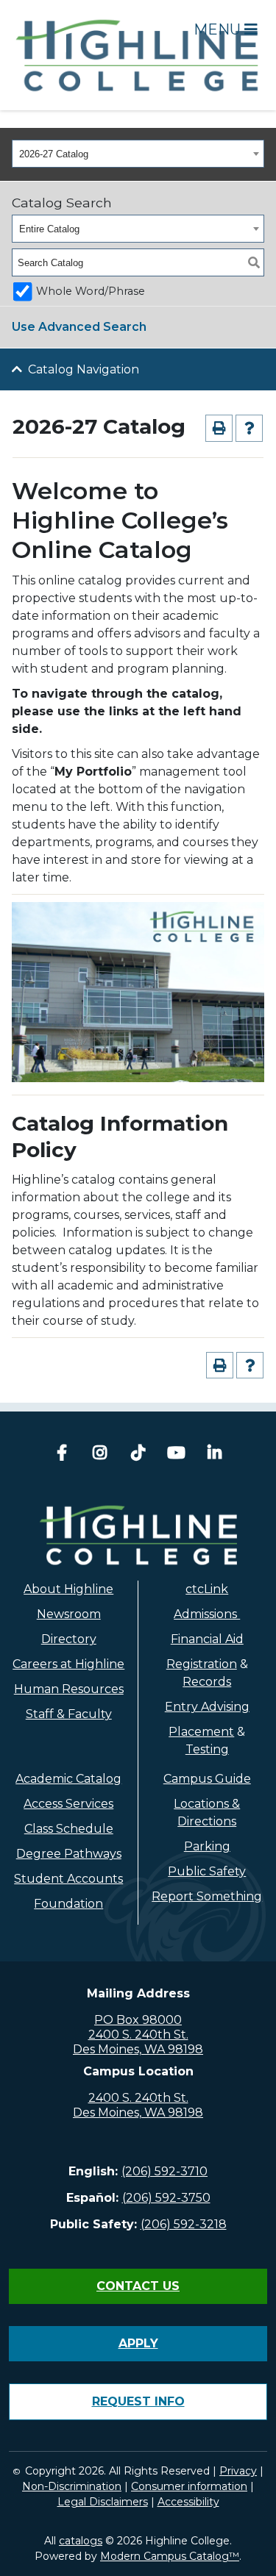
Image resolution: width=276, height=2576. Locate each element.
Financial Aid (207, 1639)
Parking (207, 1846)
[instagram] (100, 1455)
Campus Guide (207, 1779)
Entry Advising (207, 1707)
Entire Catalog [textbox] (49, 229)
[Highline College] (138, 54)
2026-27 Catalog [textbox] (54, 154)
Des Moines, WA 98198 (138, 2049)
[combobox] (138, 154)
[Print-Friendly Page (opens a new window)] (219, 428)
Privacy (238, 2471)
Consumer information (189, 2486)
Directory (69, 1639)
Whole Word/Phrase (91, 291)
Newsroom (69, 1614)
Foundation (68, 1904)
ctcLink (207, 1589)
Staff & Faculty (69, 1714)
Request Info (138, 2401)
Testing (207, 1749)
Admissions (207, 1614)
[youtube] (177, 1455)
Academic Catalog (68, 1779)
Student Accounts (68, 1879)
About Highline (68, 1589)
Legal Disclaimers (103, 2502)
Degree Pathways (69, 1854)
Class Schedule (69, 1829)
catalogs (81, 2541)
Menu (219, 29)
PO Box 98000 (138, 2020)
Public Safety (207, 1871)
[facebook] (62, 1455)
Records (207, 1682)
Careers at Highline (68, 1664)
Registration (202, 1664)
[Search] (254, 262)
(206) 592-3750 (166, 2198)
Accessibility (188, 2502)
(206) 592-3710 (164, 2171)
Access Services (68, 1804)
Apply (138, 2343)
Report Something (207, 1896)
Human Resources (69, 1689)
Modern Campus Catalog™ (170, 2556)
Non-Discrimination (72, 2486)
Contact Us (138, 2286)
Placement (201, 1732)
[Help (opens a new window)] (249, 428)
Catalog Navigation (84, 369)
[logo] (138, 1535)
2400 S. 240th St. (138, 2035)
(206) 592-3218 (184, 2224)
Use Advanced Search (79, 327)
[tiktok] (138, 1455)
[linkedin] (215, 1455)
